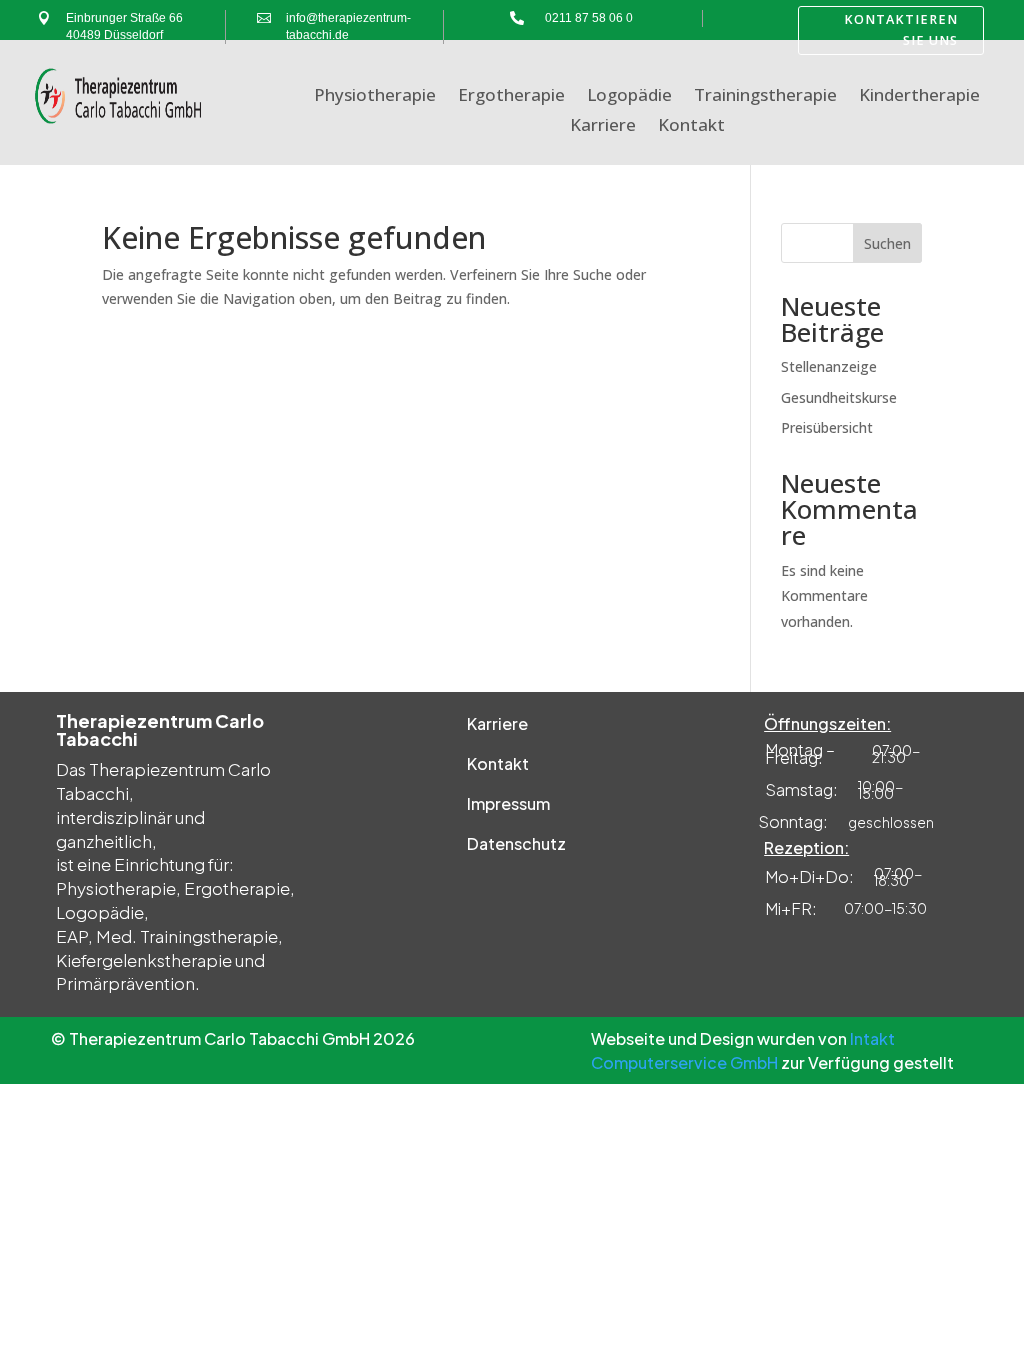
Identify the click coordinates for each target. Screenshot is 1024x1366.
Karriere (603, 127)
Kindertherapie (919, 97)
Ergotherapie (511, 97)
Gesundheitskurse (839, 397)
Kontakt (691, 127)
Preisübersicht (827, 427)
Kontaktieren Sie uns (901, 30)
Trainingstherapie (765, 97)
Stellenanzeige (829, 366)
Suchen (887, 243)
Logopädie (629, 97)
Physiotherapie (375, 97)
